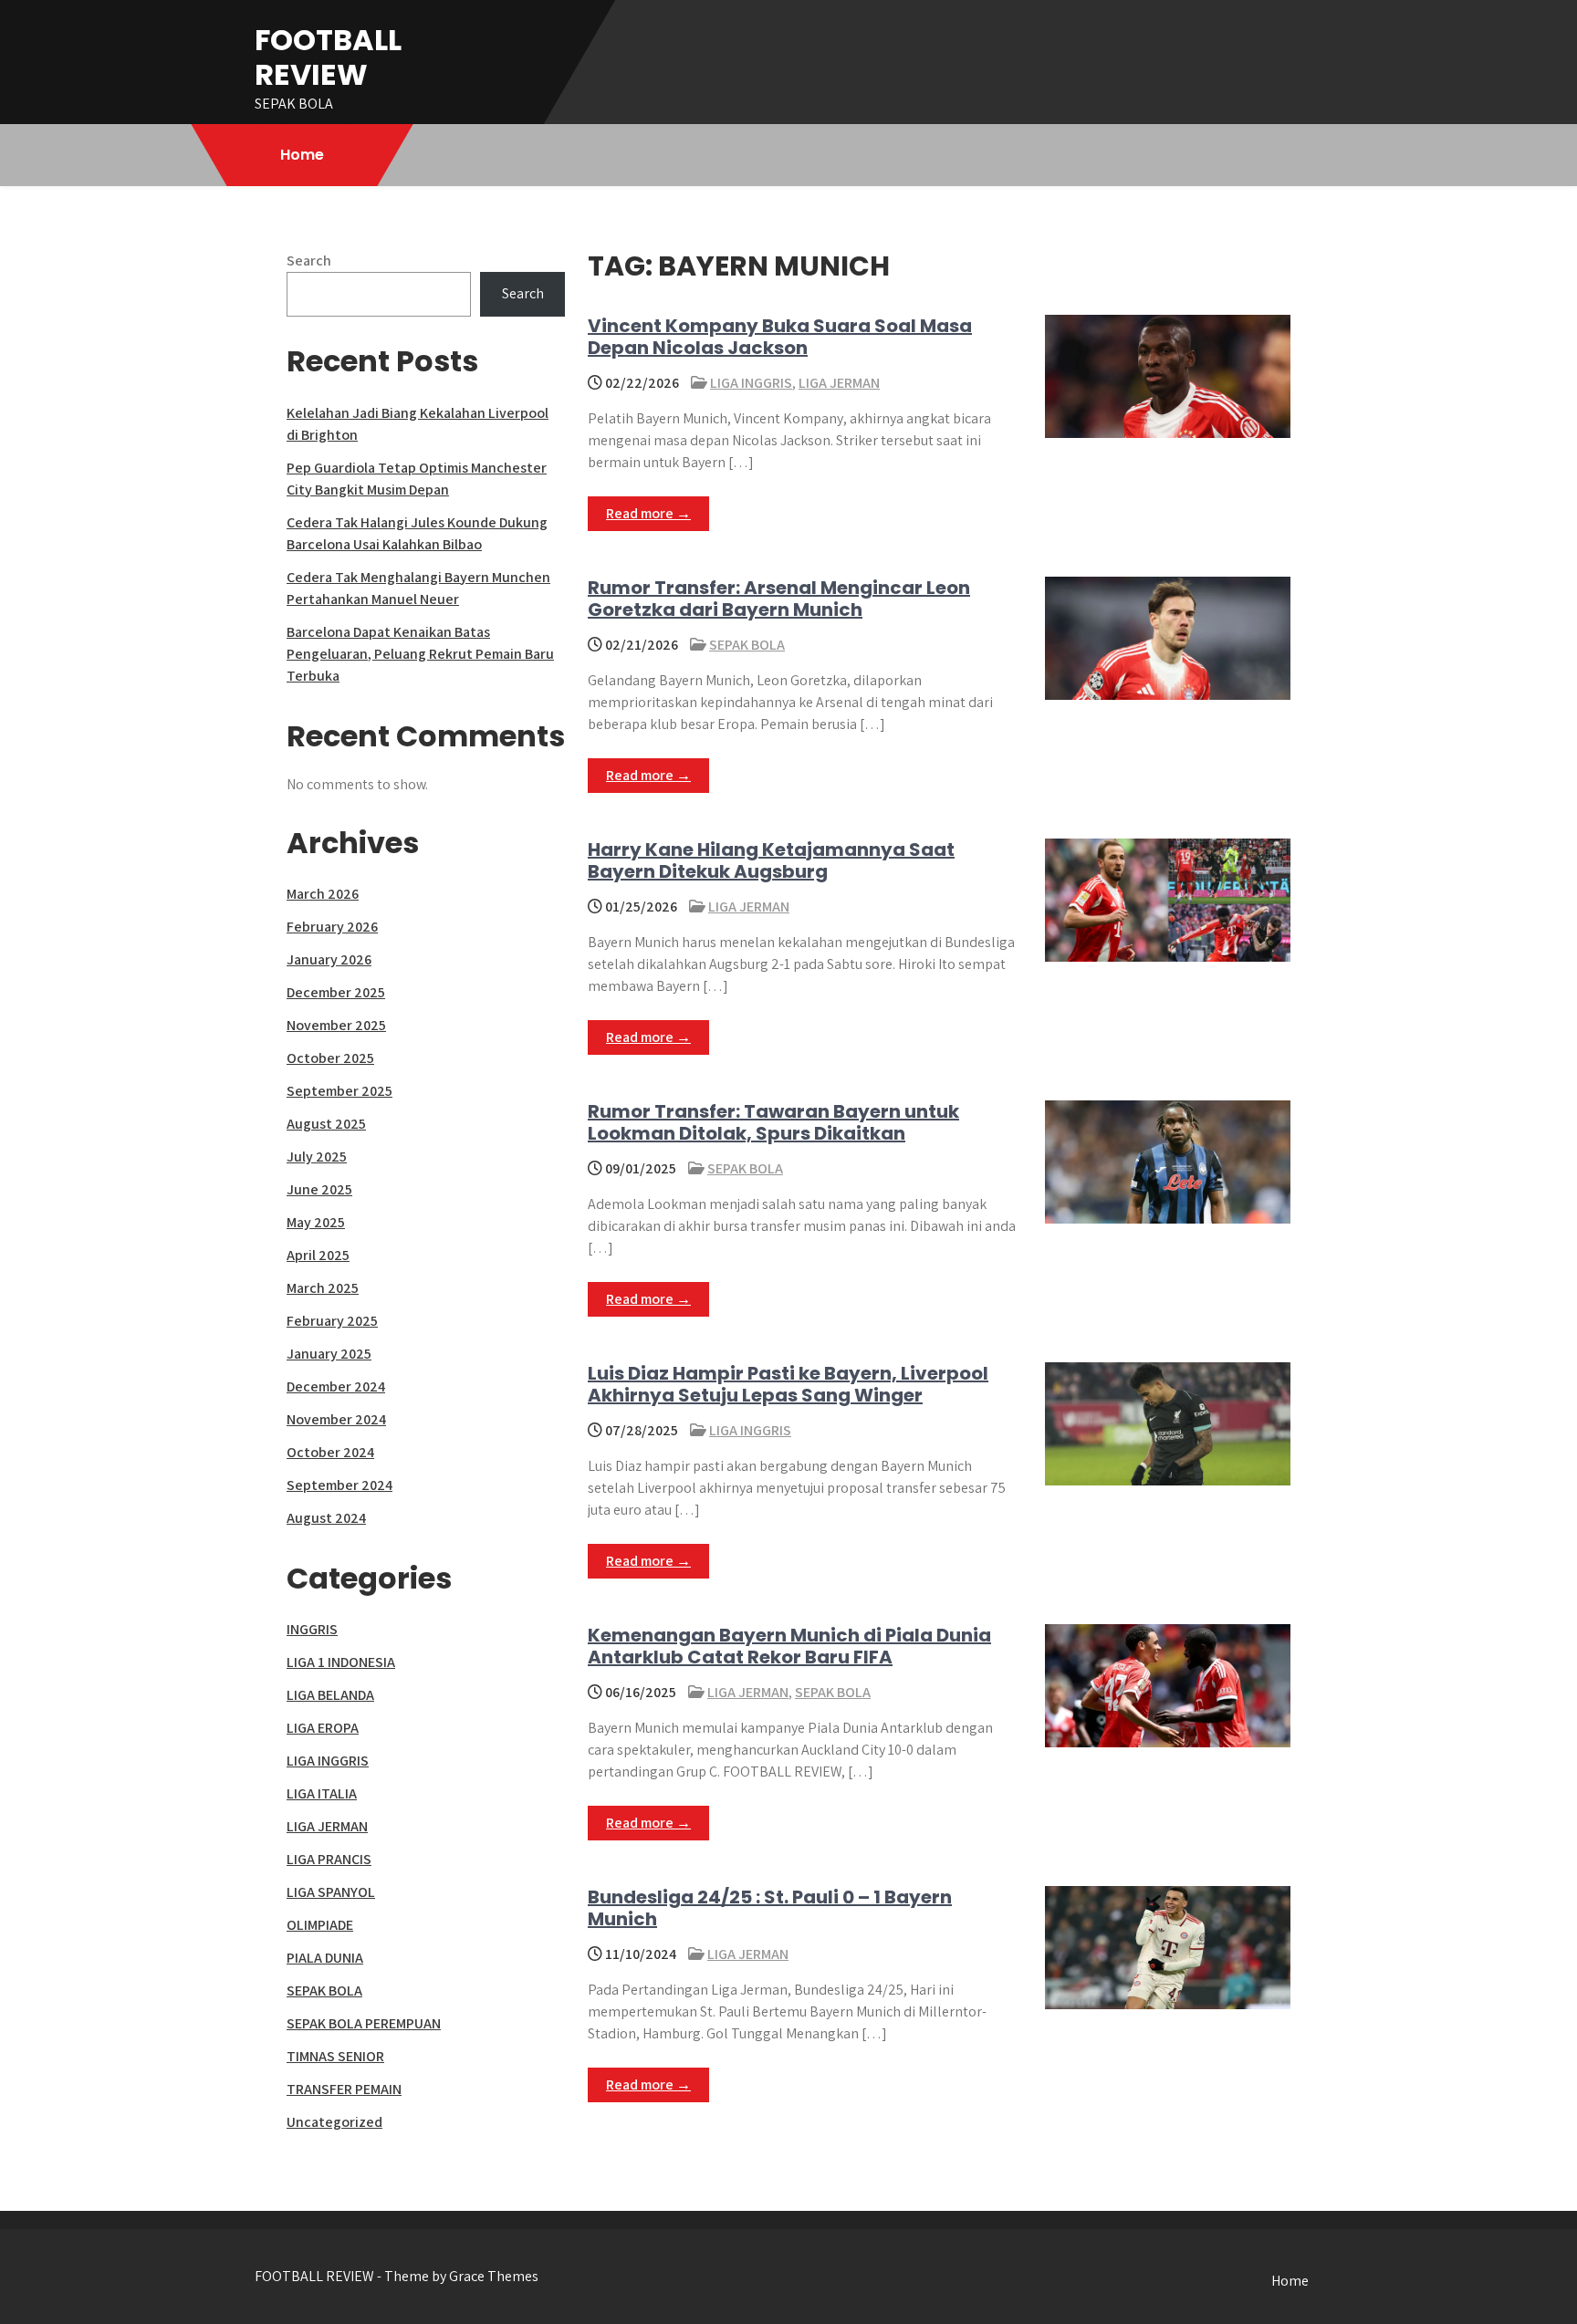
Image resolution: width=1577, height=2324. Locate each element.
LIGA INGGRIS (751, 383)
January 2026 (329, 959)
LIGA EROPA (323, 1728)
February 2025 (332, 1321)
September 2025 (339, 1091)
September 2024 (339, 1485)
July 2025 (317, 1157)
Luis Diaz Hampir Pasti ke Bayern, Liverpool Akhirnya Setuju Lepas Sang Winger (788, 1384)
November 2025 (336, 1025)
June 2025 (319, 1189)
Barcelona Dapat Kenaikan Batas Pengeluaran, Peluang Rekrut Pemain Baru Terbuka (420, 654)
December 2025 (336, 992)
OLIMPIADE (320, 1925)
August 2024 (326, 1518)
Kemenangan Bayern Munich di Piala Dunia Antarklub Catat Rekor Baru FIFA (789, 1646)
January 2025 (329, 1354)
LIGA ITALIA (322, 1793)
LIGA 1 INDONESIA (341, 1662)
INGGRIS (312, 1629)
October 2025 (330, 1058)
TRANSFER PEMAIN (344, 2089)
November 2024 (336, 1419)
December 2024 (336, 1386)
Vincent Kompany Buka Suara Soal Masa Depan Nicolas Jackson (780, 337)
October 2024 (330, 1452)
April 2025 (318, 1255)
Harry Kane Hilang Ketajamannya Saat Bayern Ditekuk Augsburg (771, 860)
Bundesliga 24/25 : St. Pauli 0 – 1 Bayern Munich (770, 1908)
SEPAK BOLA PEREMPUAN (364, 2023)
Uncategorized (334, 2122)
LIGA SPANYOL (331, 1892)
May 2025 (316, 1222)
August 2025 (326, 1124)
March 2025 (323, 1288)
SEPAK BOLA (747, 645)
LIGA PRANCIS (329, 1859)
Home (302, 155)
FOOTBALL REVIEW (328, 57)
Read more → (648, 513)
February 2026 (332, 927)
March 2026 (323, 894)
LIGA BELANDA (330, 1695)
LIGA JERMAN (839, 383)
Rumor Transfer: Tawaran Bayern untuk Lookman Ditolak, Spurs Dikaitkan (773, 1122)
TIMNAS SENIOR (335, 2056)
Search (309, 261)
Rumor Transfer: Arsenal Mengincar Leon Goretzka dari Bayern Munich (779, 599)
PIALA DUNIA (325, 1958)
